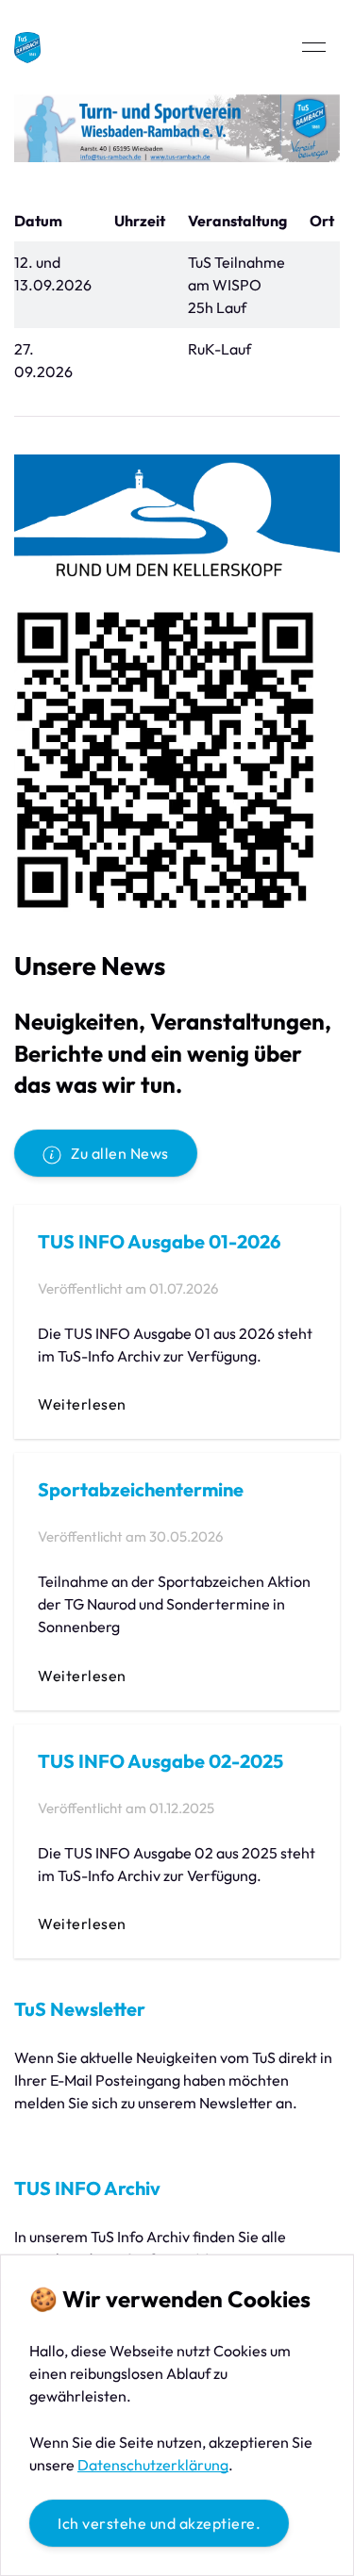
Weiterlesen (82, 1404)
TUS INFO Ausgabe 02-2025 (160, 1761)
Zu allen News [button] (120, 1153)
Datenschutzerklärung (153, 2465)
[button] (314, 47)
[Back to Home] (27, 48)
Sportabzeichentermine (141, 1489)
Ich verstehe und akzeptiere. (159, 2523)
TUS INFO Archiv (87, 2188)
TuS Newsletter (80, 2009)
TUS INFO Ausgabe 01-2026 (159, 1241)
